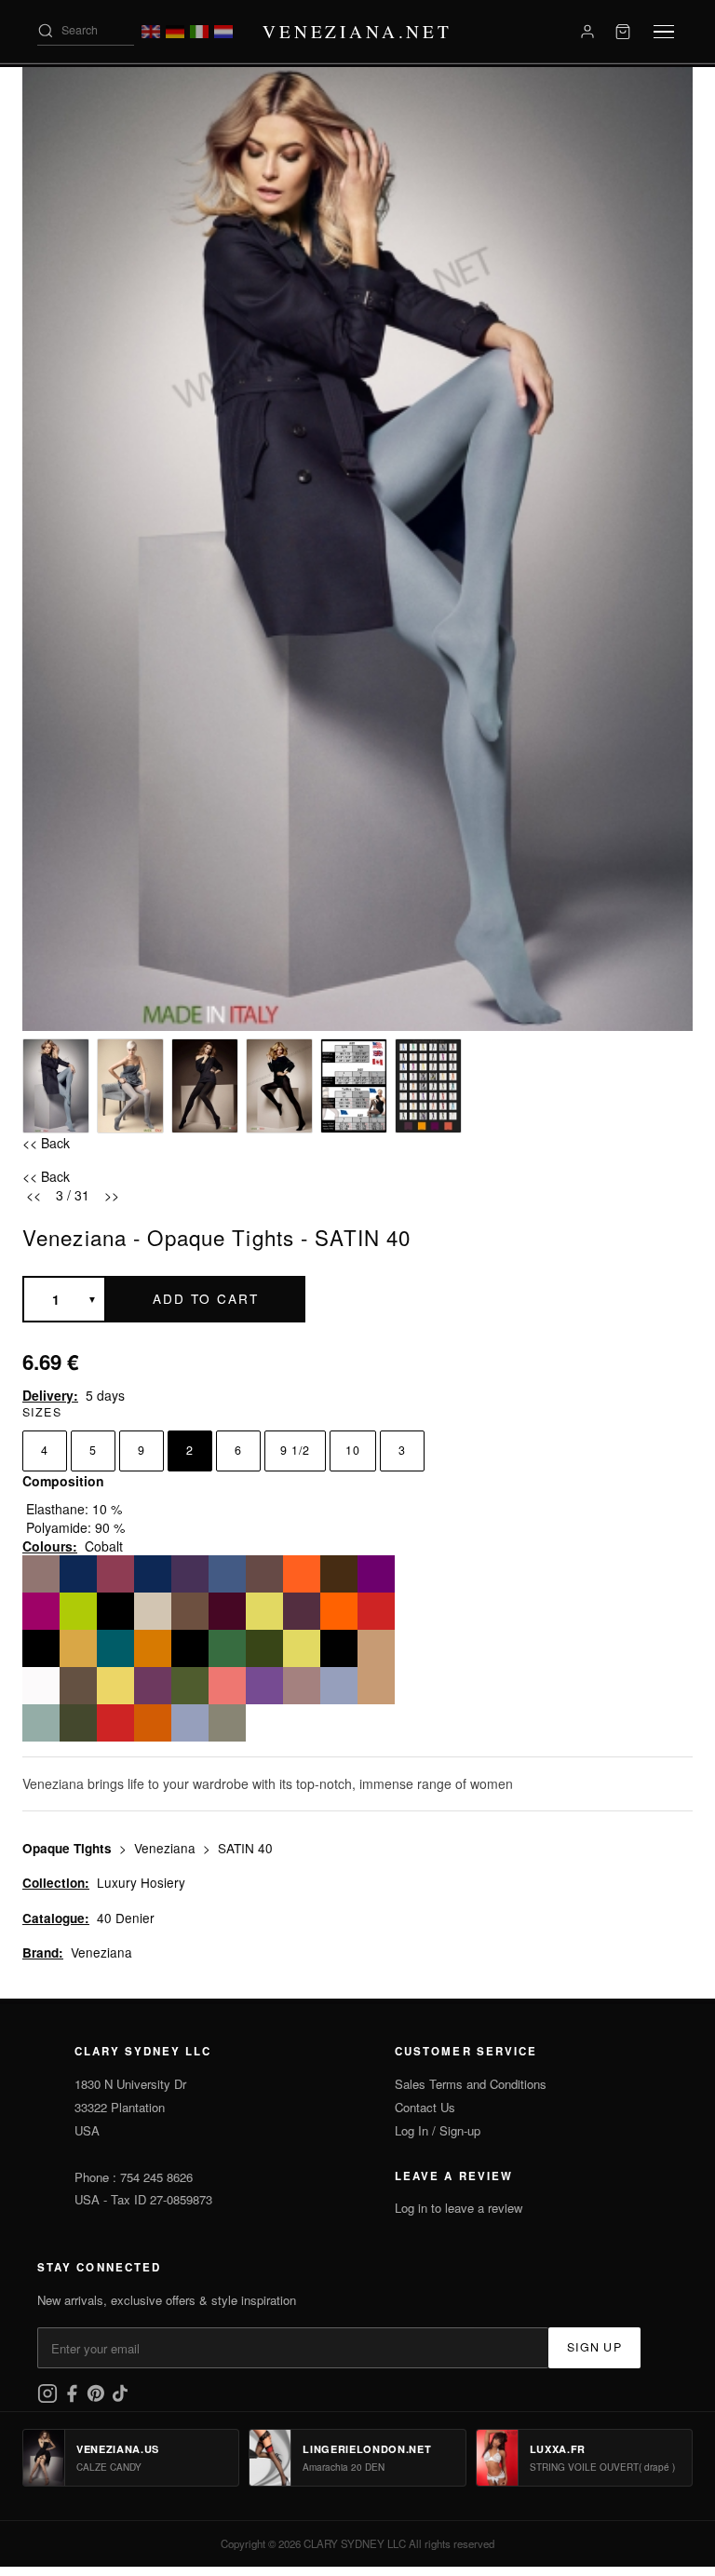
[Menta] (41, 1723)
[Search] (46, 31)
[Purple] (376, 1574)
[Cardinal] (41, 1611)
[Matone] (153, 1648)
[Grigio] (227, 1723)
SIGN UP (594, 2347)
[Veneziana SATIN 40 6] (428, 1086)
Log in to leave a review (459, 2208)
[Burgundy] (227, 1611)
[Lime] (302, 1648)
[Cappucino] (339, 1574)
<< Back (46, 1143)
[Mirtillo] (302, 1611)
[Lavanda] (153, 1686)
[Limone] (264, 1611)
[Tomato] (376, 1611)
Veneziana (167, 1848)
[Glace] (190, 1611)
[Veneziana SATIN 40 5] (354, 1086)
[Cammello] (376, 1648)
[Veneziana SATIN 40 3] (205, 1086)
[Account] (587, 32)
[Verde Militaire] (78, 1723)
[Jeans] (227, 1574)
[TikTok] (120, 2399)
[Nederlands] (223, 32)
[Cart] (623, 32)
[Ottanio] (115, 1648)
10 (353, 1450)
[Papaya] (227, 1686)
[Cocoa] (41, 1574)
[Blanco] (41, 1686)
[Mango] (339, 1611)
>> (112, 1195)
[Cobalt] (264, 1574)
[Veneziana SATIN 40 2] (130, 1086)
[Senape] (78, 1648)
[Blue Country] (339, 1686)
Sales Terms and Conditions (471, 2084)
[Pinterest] (98, 2399)
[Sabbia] (153, 1611)
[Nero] (339, 1648)
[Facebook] (74, 2399)
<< (34, 1195)
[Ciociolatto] (78, 1686)
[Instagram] (49, 2399)
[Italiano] (199, 32)
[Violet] (190, 1574)
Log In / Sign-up (438, 2130)
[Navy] (78, 1574)
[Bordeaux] (115, 1574)
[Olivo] (190, 1686)
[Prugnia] (264, 1686)
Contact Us (425, 2107)
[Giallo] (115, 1686)
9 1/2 (295, 1450)
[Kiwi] (78, 1611)
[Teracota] (153, 1723)
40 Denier (126, 1918)
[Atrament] (190, 1648)
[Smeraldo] (227, 1648)
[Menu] (664, 32)
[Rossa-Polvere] (302, 1686)
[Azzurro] (190, 1723)
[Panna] (115, 1611)
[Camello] (376, 1686)
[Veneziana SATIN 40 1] (56, 1086)
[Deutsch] (175, 32)
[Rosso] (115, 1723)
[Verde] (264, 1648)
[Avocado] (41, 1648)
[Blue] (153, 1574)
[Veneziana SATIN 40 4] (279, 1086)
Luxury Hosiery (141, 1882)
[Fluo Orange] (302, 1574)
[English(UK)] (151, 32)
